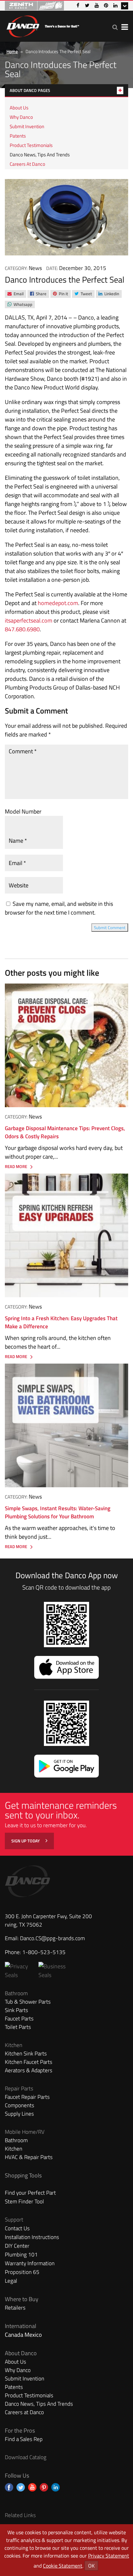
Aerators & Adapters (29, 2070)
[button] (115, 27)
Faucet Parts (19, 2019)
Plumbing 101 (21, 2255)
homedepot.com (58, 603)
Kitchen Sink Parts (26, 2053)
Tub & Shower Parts (28, 2002)
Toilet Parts (18, 2027)
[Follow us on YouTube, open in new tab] (32, 2487)
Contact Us (17, 2228)
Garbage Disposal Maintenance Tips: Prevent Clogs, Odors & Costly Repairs (65, 1132)
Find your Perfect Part (30, 2193)
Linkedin (109, 294)
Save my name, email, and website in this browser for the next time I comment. (59, 908)
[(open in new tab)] (55, 1975)
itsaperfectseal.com (29, 620)
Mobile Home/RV (25, 2132)
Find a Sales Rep (24, 2439)
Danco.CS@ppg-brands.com (52, 1938)
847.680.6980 (22, 629)
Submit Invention (27, 126)
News (35, 268)
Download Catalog (26, 2457)
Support (14, 2220)
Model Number (23, 811)
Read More (16, 1167)
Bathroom (16, 1993)
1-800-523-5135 (44, 1952)
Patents (18, 136)
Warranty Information (30, 2263)
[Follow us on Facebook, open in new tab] (9, 2487)
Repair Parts (19, 2088)
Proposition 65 (22, 2272)
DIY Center (17, 2246)
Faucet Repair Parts (27, 2097)
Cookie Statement (63, 2566)
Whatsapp (20, 305)
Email (15, 294)
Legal (11, 2281)
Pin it (60, 294)
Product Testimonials (31, 145)
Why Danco (21, 117)
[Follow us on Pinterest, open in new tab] (44, 2487)
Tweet (83, 294)
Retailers (15, 2308)
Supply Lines (19, 2114)
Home (12, 51)
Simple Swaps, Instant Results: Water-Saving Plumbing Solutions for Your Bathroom (58, 1513)
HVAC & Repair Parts (29, 2157)
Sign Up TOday (26, 1841)
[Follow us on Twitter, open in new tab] (21, 2487)
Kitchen (14, 2045)
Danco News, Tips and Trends (40, 155)
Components (20, 2105)
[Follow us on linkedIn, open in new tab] (56, 2487)
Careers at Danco (27, 164)
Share (38, 294)
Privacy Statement (109, 2556)
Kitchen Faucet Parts (29, 2062)
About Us (19, 108)
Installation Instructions (32, 2237)
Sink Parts (16, 2010)
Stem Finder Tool (24, 2201)
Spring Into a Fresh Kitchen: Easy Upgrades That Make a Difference (61, 1322)
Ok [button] (91, 2566)
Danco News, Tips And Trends (39, 2404)
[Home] (43, 25)
